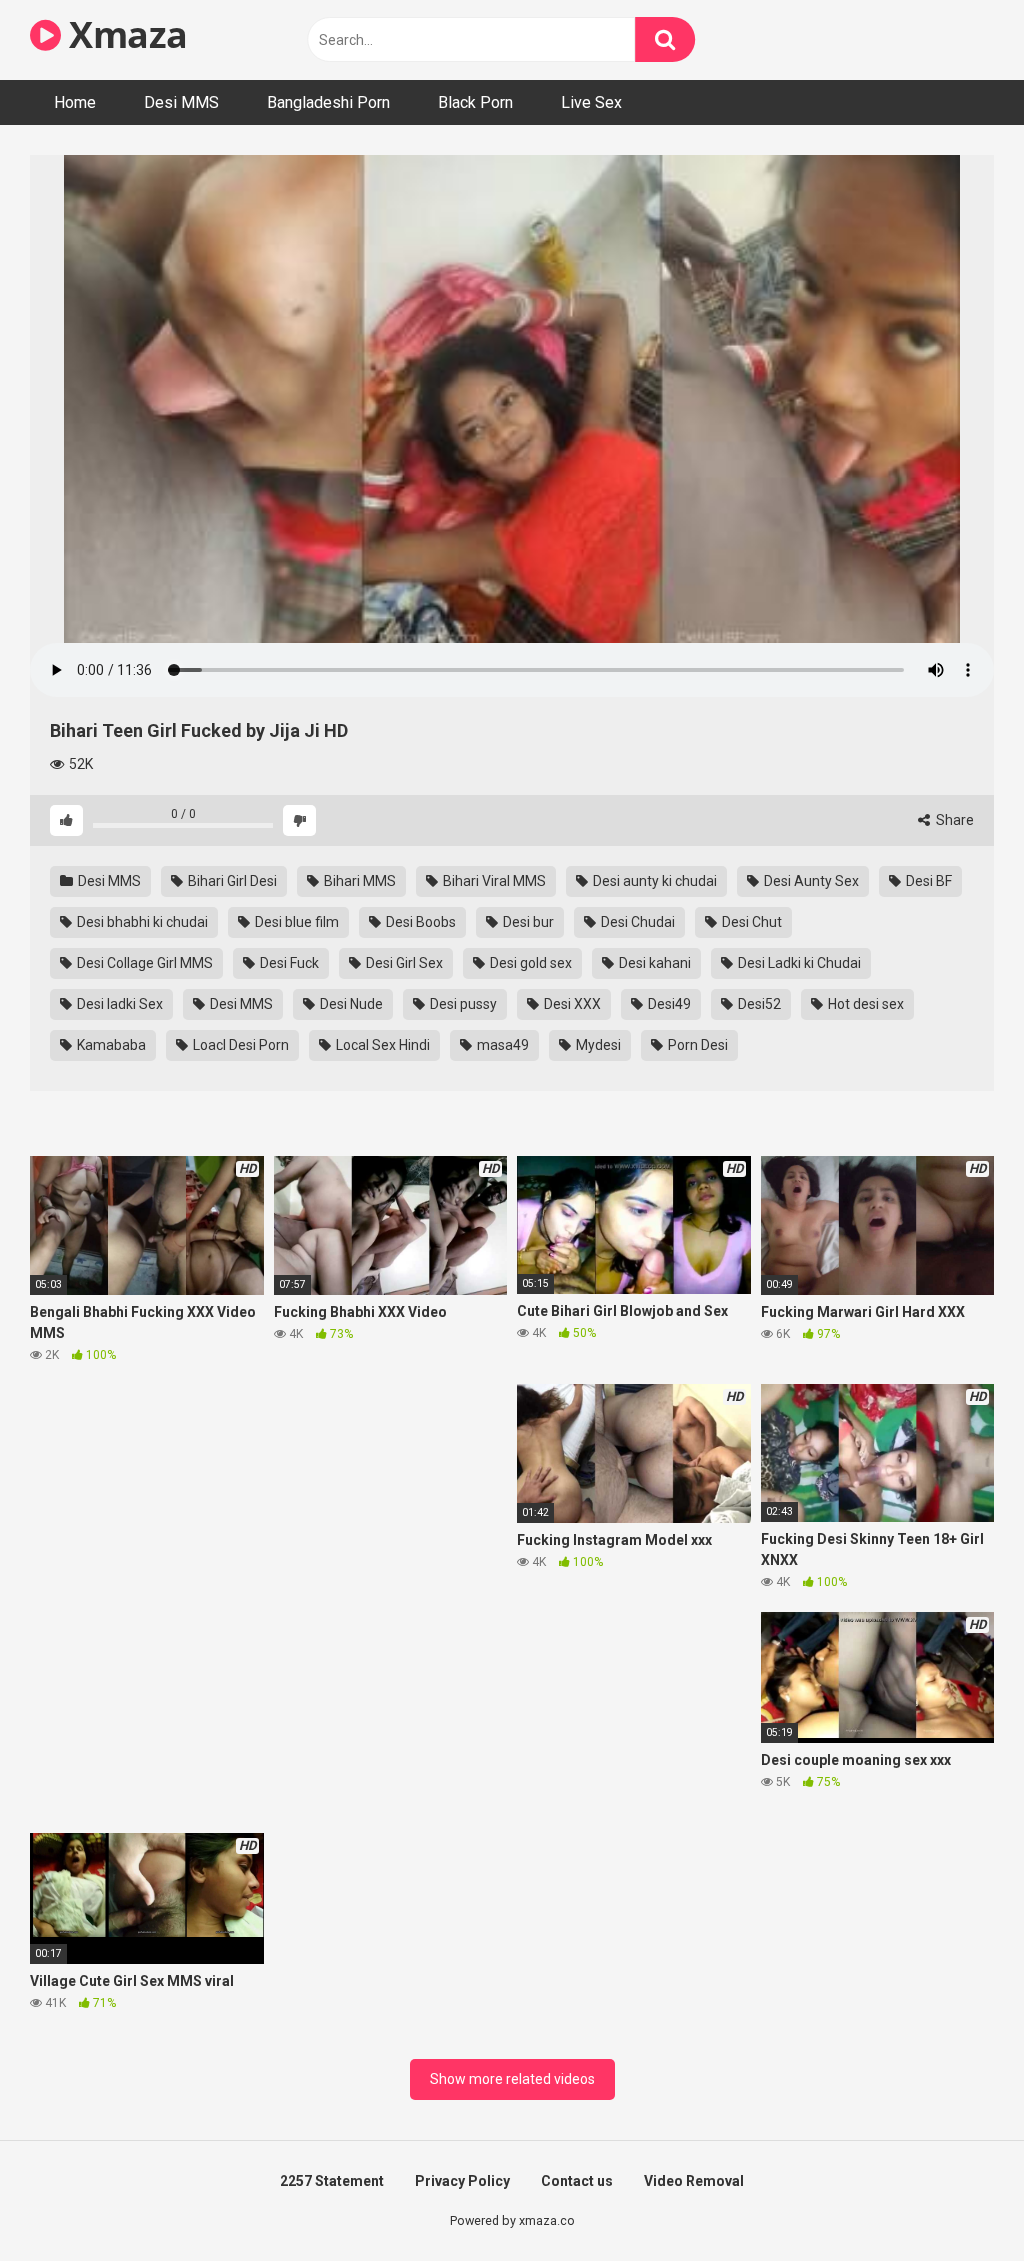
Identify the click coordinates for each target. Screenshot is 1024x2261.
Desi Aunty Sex (810, 881)
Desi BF (927, 881)
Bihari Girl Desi (231, 881)
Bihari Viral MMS (493, 881)
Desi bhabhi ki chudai (141, 922)
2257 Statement (332, 2181)
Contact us (577, 2181)
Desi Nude (350, 1004)
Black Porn (475, 102)
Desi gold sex (529, 963)
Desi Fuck (288, 963)
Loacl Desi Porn (239, 1045)
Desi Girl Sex (403, 963)
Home (75, 102)
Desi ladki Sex (118, 1004)
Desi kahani (653, 963)
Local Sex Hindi (381, 1045)
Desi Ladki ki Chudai (798, 963)
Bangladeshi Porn (328, 102)
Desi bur (527, 922)
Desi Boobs (419, 922)
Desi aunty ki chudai (653, 881)
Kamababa (110, 1045)
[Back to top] (957, 2200)
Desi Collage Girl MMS (143, 963)
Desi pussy (462, 1004)
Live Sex (591, 102)
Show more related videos (512, 2079)
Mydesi (597, 1045)
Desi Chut (750, 922)
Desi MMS (181, 102)
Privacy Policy (462, 2181)
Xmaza (124, 34)
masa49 (501, 1045)
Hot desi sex (864, 1004)
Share (953, 820)
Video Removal (694, 2181)
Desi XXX (571, 1004)
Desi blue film (295, 922)
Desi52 (758, 1004)
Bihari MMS (358, 881)
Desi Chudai (636, 922)
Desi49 (668, 1004)
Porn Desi (696, 1045)
